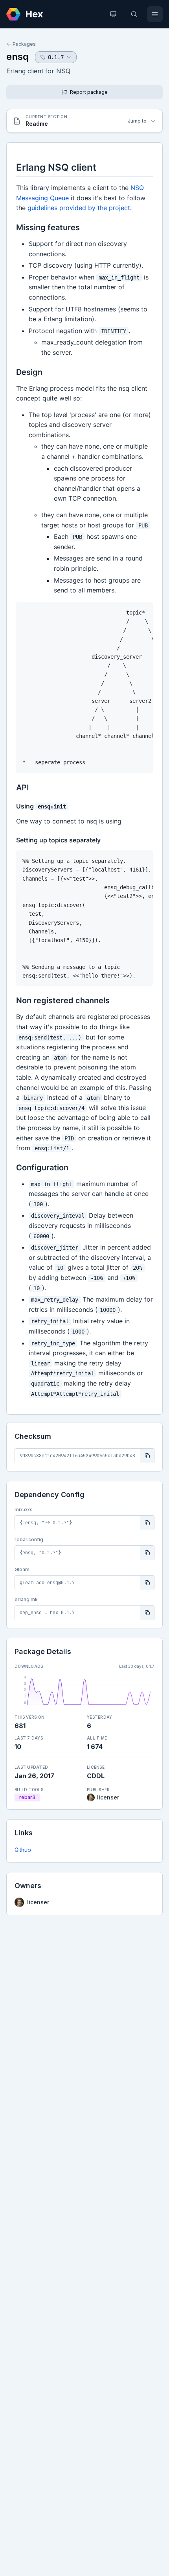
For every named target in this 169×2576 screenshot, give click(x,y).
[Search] (134, 14)
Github (23, 1850)
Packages (24, 44)
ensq (17, 57)
